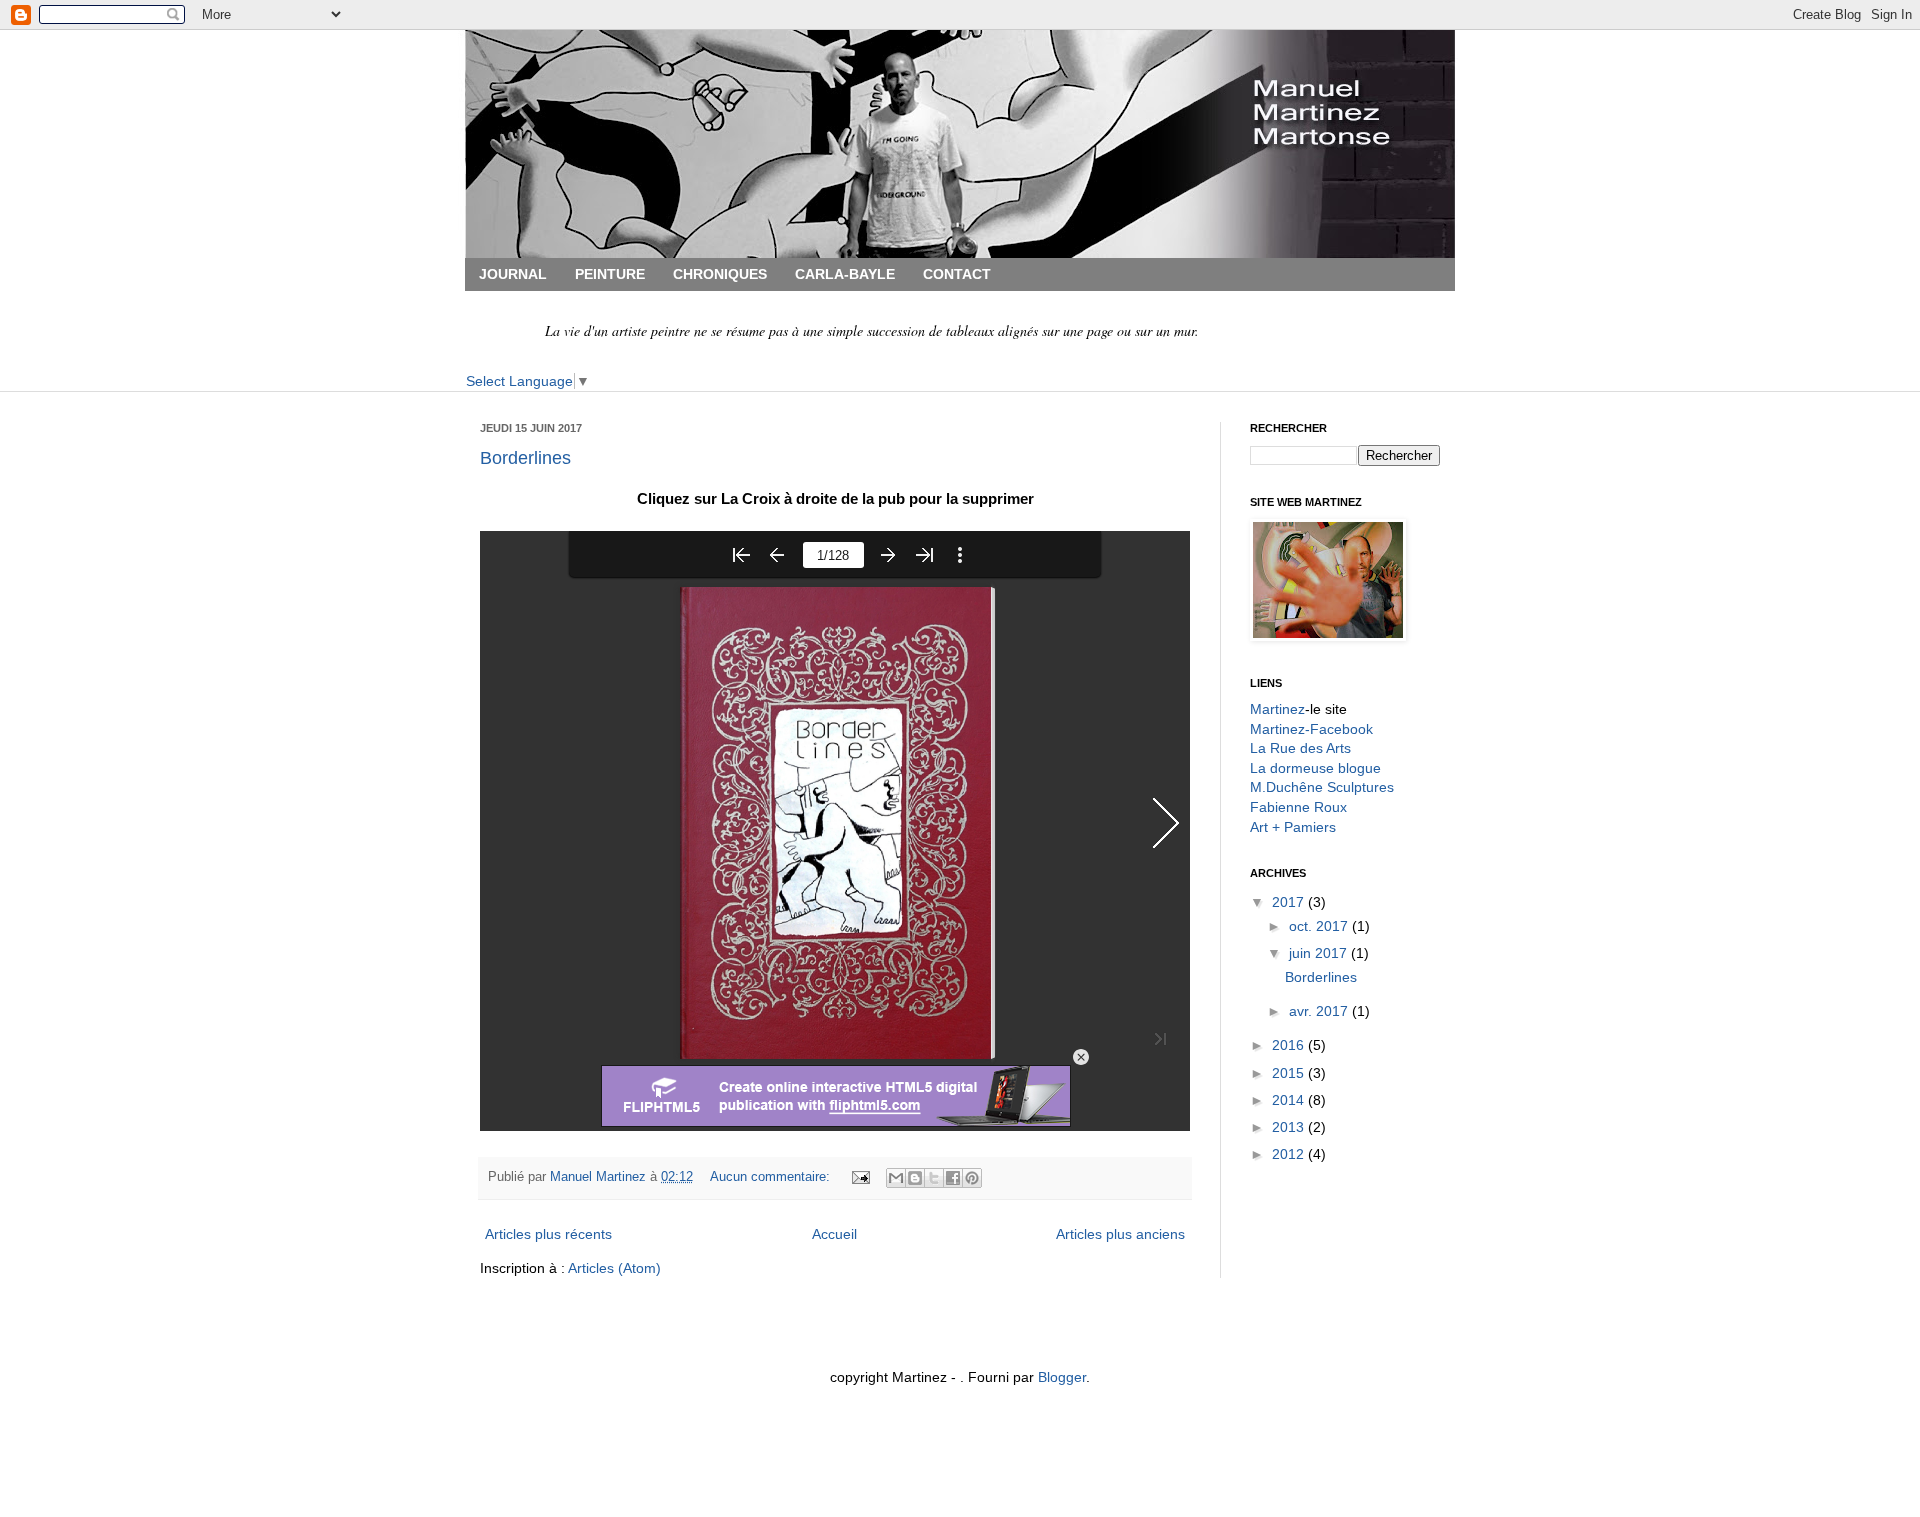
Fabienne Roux (1298, 807)
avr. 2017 (1320, 1011)
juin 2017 (1320, 953)
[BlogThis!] (915, 1178)
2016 (1290, 1045)
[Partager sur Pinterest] (972, 1178)
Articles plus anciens (1120, 1234)
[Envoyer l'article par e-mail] (860, 1177)
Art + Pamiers (1293, 827)
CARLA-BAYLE (845, 274)
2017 (1290, 902)
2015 (1290, 1073)
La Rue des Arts (1300, 748)
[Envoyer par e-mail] (896, 1178)
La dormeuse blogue (1315, 768)
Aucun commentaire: (772, 1177)
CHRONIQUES (720, 274)
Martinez (1277, 709)
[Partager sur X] (934, 1178)
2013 (1290, 1127)
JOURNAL (513, 274)
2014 (1290, 1100)
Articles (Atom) (614, 1268)
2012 (1290, 1154)
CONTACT (957, 274)
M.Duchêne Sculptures (1322, 787)
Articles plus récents (548, 1234)
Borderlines (525, 458)
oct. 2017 (1320, 926)
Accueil (834, 1234)
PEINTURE (610, 274)
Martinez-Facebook (1311, 729)
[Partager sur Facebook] (953, 1178)
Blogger (1062, 1377)
